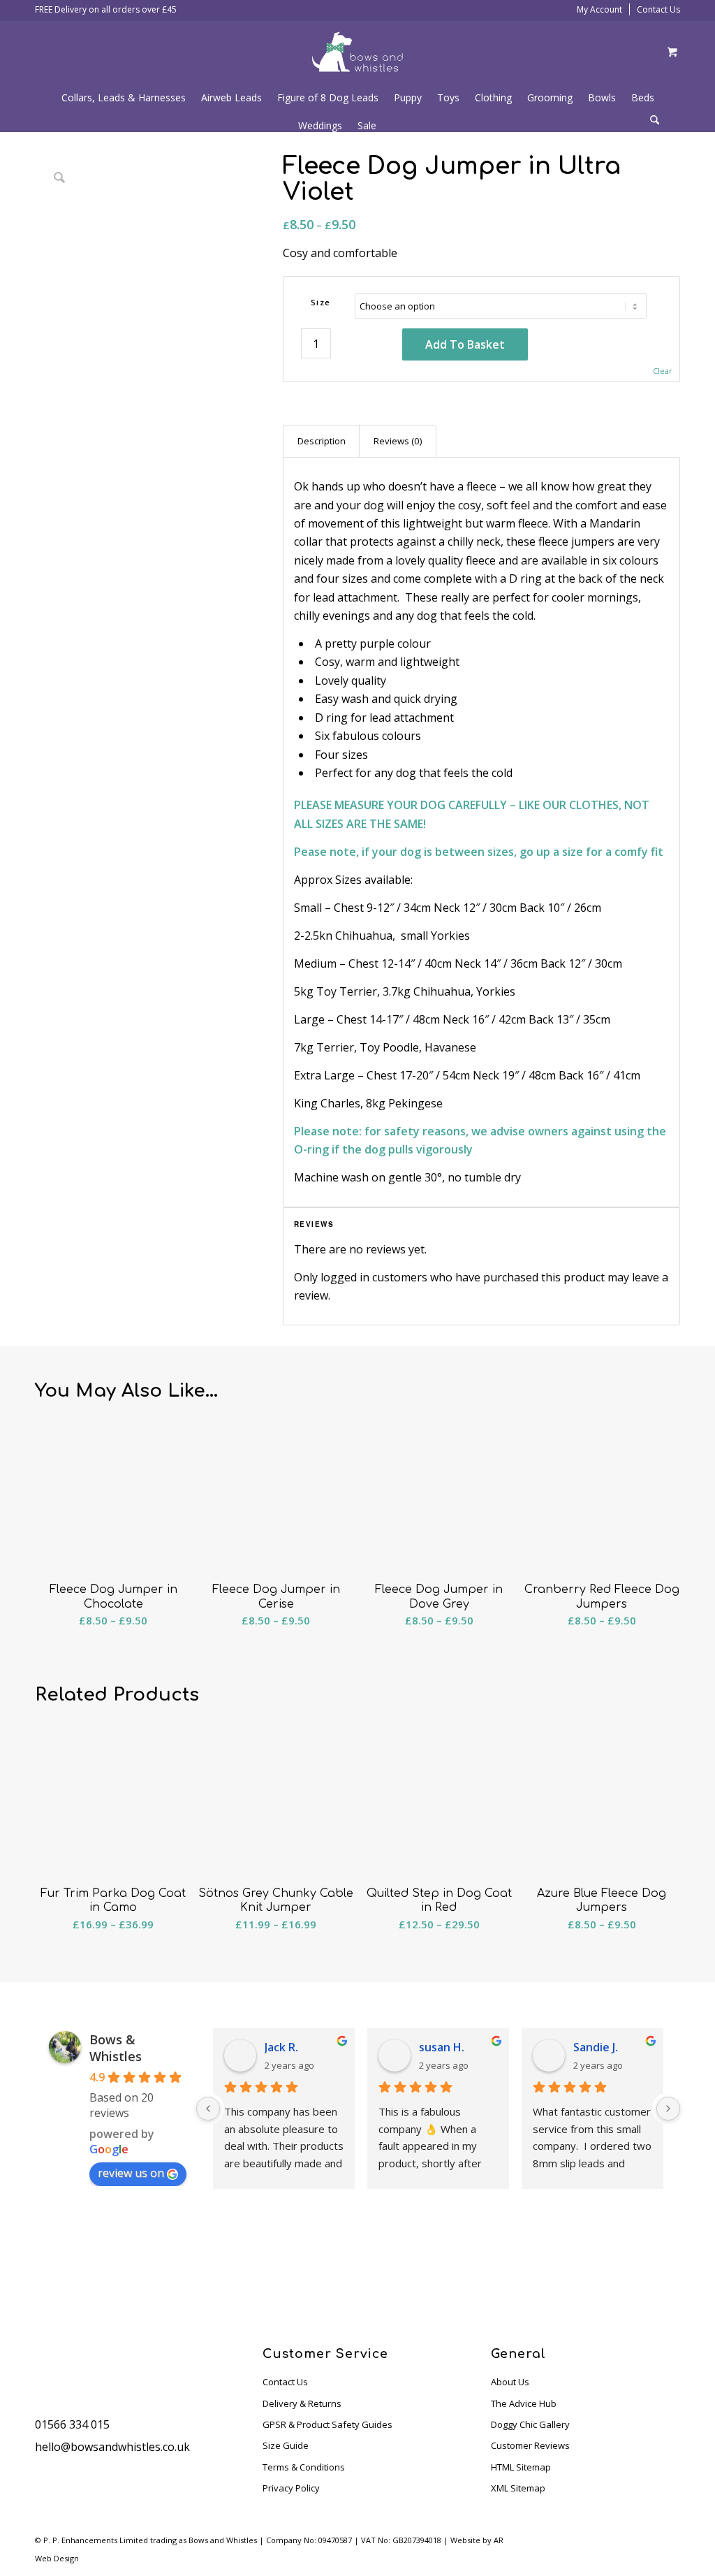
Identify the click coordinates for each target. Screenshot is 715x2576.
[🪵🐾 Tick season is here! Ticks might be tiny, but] (313, 2269)
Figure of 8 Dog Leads (328, 97)
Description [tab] (322, 441)
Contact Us (658, 9)
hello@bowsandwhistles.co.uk (112, 2447)
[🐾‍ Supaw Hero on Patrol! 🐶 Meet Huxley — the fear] (45, 2269)
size (321, 302)
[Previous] (208, 2109)
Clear (663, 371)
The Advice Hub (524, 2403)
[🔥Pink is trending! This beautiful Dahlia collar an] (581, 2269)
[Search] (655, 121)
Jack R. (281, 2047)
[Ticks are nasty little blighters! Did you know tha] (670, 2269)
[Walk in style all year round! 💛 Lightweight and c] (223, 2269)
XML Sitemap (518, 2488)
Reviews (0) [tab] (398, 441)
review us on (131, 2173)
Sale (367, 125)
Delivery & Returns (302, 2403)
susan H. (442, 2047)
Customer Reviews (530, 2445)
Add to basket (465, 344)
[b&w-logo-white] (357, 52)
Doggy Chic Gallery (530, 2424)
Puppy (408, 97)
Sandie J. (596, 2047)
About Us (510, 2382)
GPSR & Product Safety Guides (327, 2424)
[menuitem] (660, 122)
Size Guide (286, 2445)
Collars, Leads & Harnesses (124, 97)
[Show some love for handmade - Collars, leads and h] (402, 2269)
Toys (448, 97)
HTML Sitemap (521, 2467)
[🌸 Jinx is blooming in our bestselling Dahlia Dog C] (134, 2269)
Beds (643, 97)
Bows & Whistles (116, 2048)
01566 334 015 (72, 2424)
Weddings (320, 125)
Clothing (493, 97)
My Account (599, 9)
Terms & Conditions (304, 2467)
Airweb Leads (231, 97)
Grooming (550, 97)
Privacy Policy (291, 2488)
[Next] (668, 2109)
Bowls (602, 97)
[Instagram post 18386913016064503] (492, 2269)
